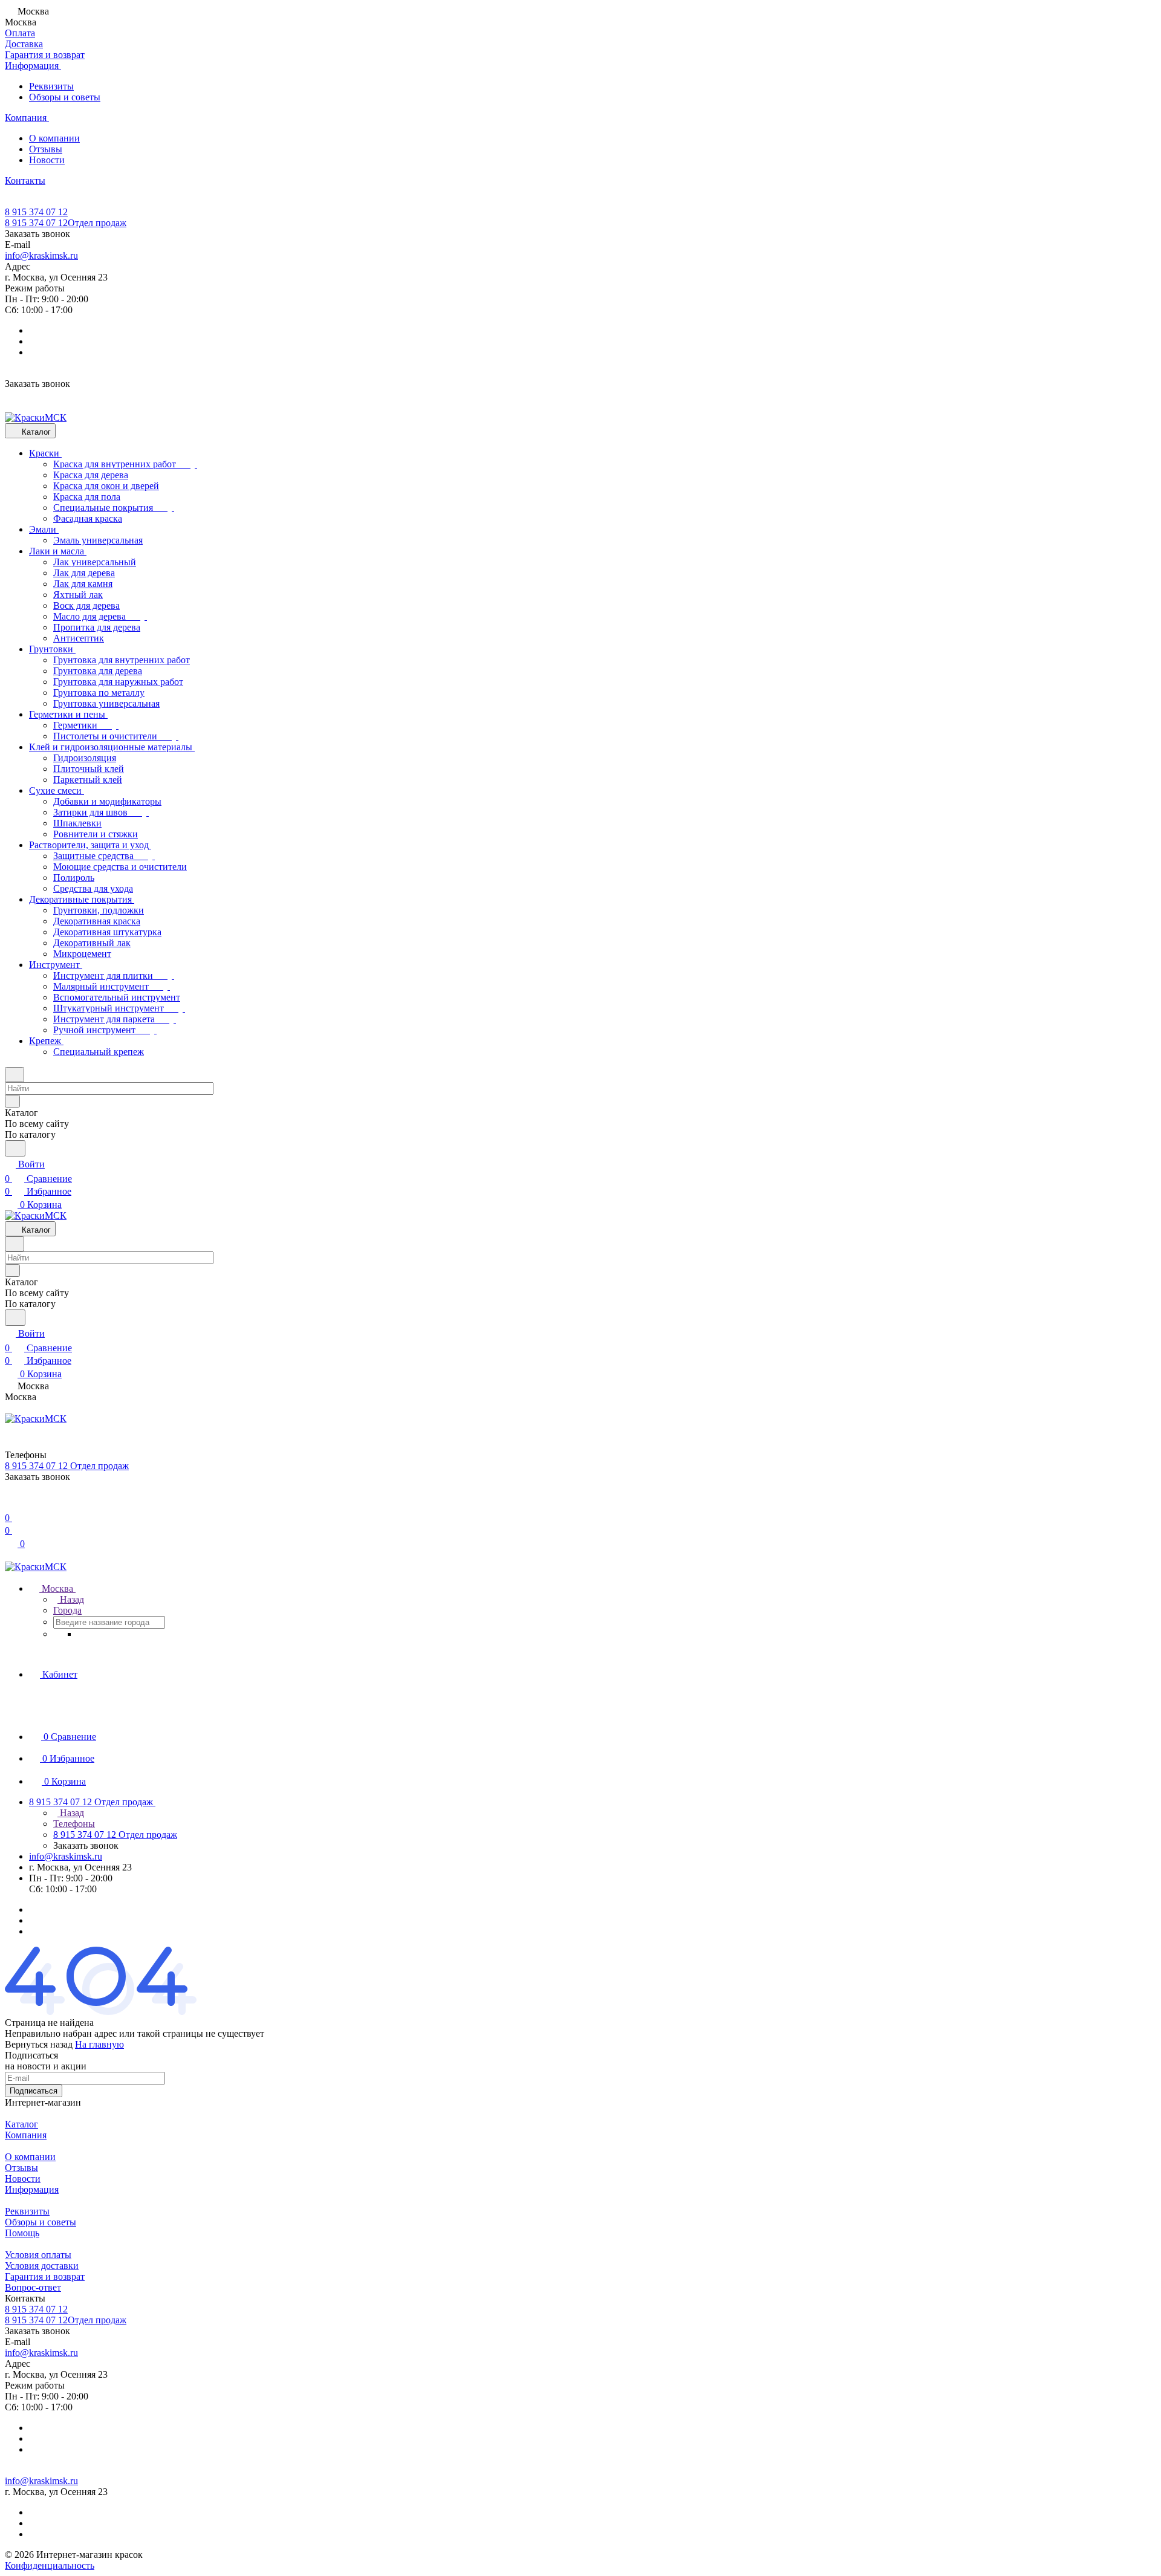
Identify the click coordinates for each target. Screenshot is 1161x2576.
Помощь (22, 2233)
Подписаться (34, 2091)
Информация (32, 2189)
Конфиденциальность (50, 2565)
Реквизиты (51, 86)
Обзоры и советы (65, 97)
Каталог (21, 2124)
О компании (54, 138)
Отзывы (46, 149)
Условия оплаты (38, 2255)
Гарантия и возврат (45, 2276)
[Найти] (15, 1148)
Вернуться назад (39, 2044)
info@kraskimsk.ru (41, 255)
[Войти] (10, 1503)
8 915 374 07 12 (36, 212)
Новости (47, 160)
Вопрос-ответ (33, 2287)
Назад (71, 1599)
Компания (26, 2135)
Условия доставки (42, 2266)
